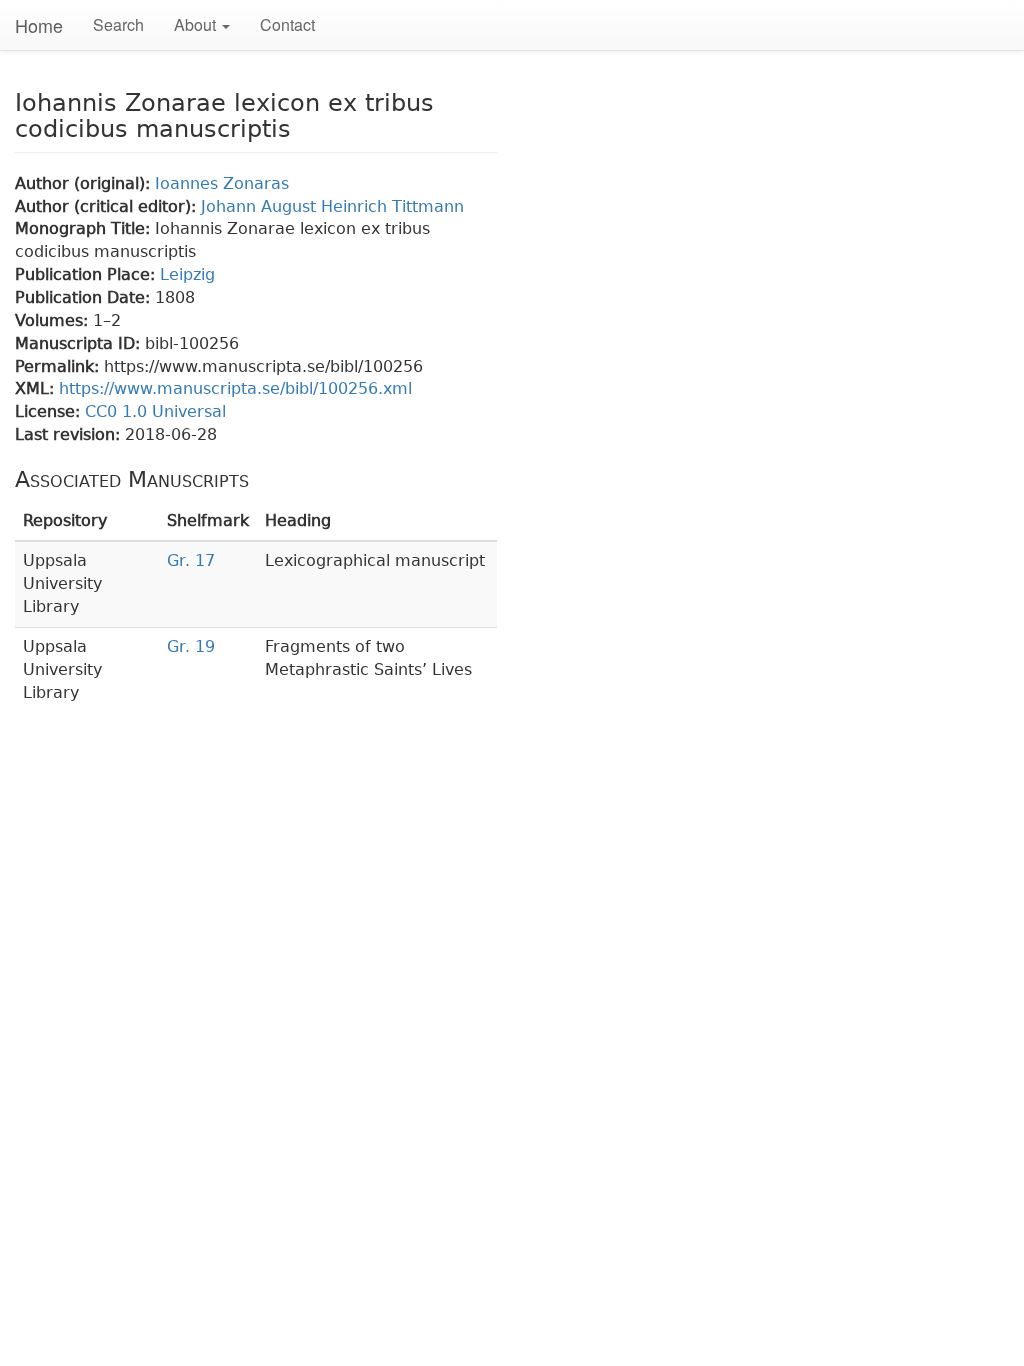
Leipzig (187, 274)
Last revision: (70, 434)
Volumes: (54, 320)
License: (50, 411)
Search (118, 24)
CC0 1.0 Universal (155, 411)
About (197, 24)
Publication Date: (85, 297)
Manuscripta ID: (80, 343)
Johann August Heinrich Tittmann (332, 206)
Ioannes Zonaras (222, 183)
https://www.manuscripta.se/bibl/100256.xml (235, 388)
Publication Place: (87, 274)
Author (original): (85, 183)
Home (39, 25)
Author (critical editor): (108, 206)
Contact (287, 24)
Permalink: (59, 366)
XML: (37, 388)
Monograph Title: (85, 228)
